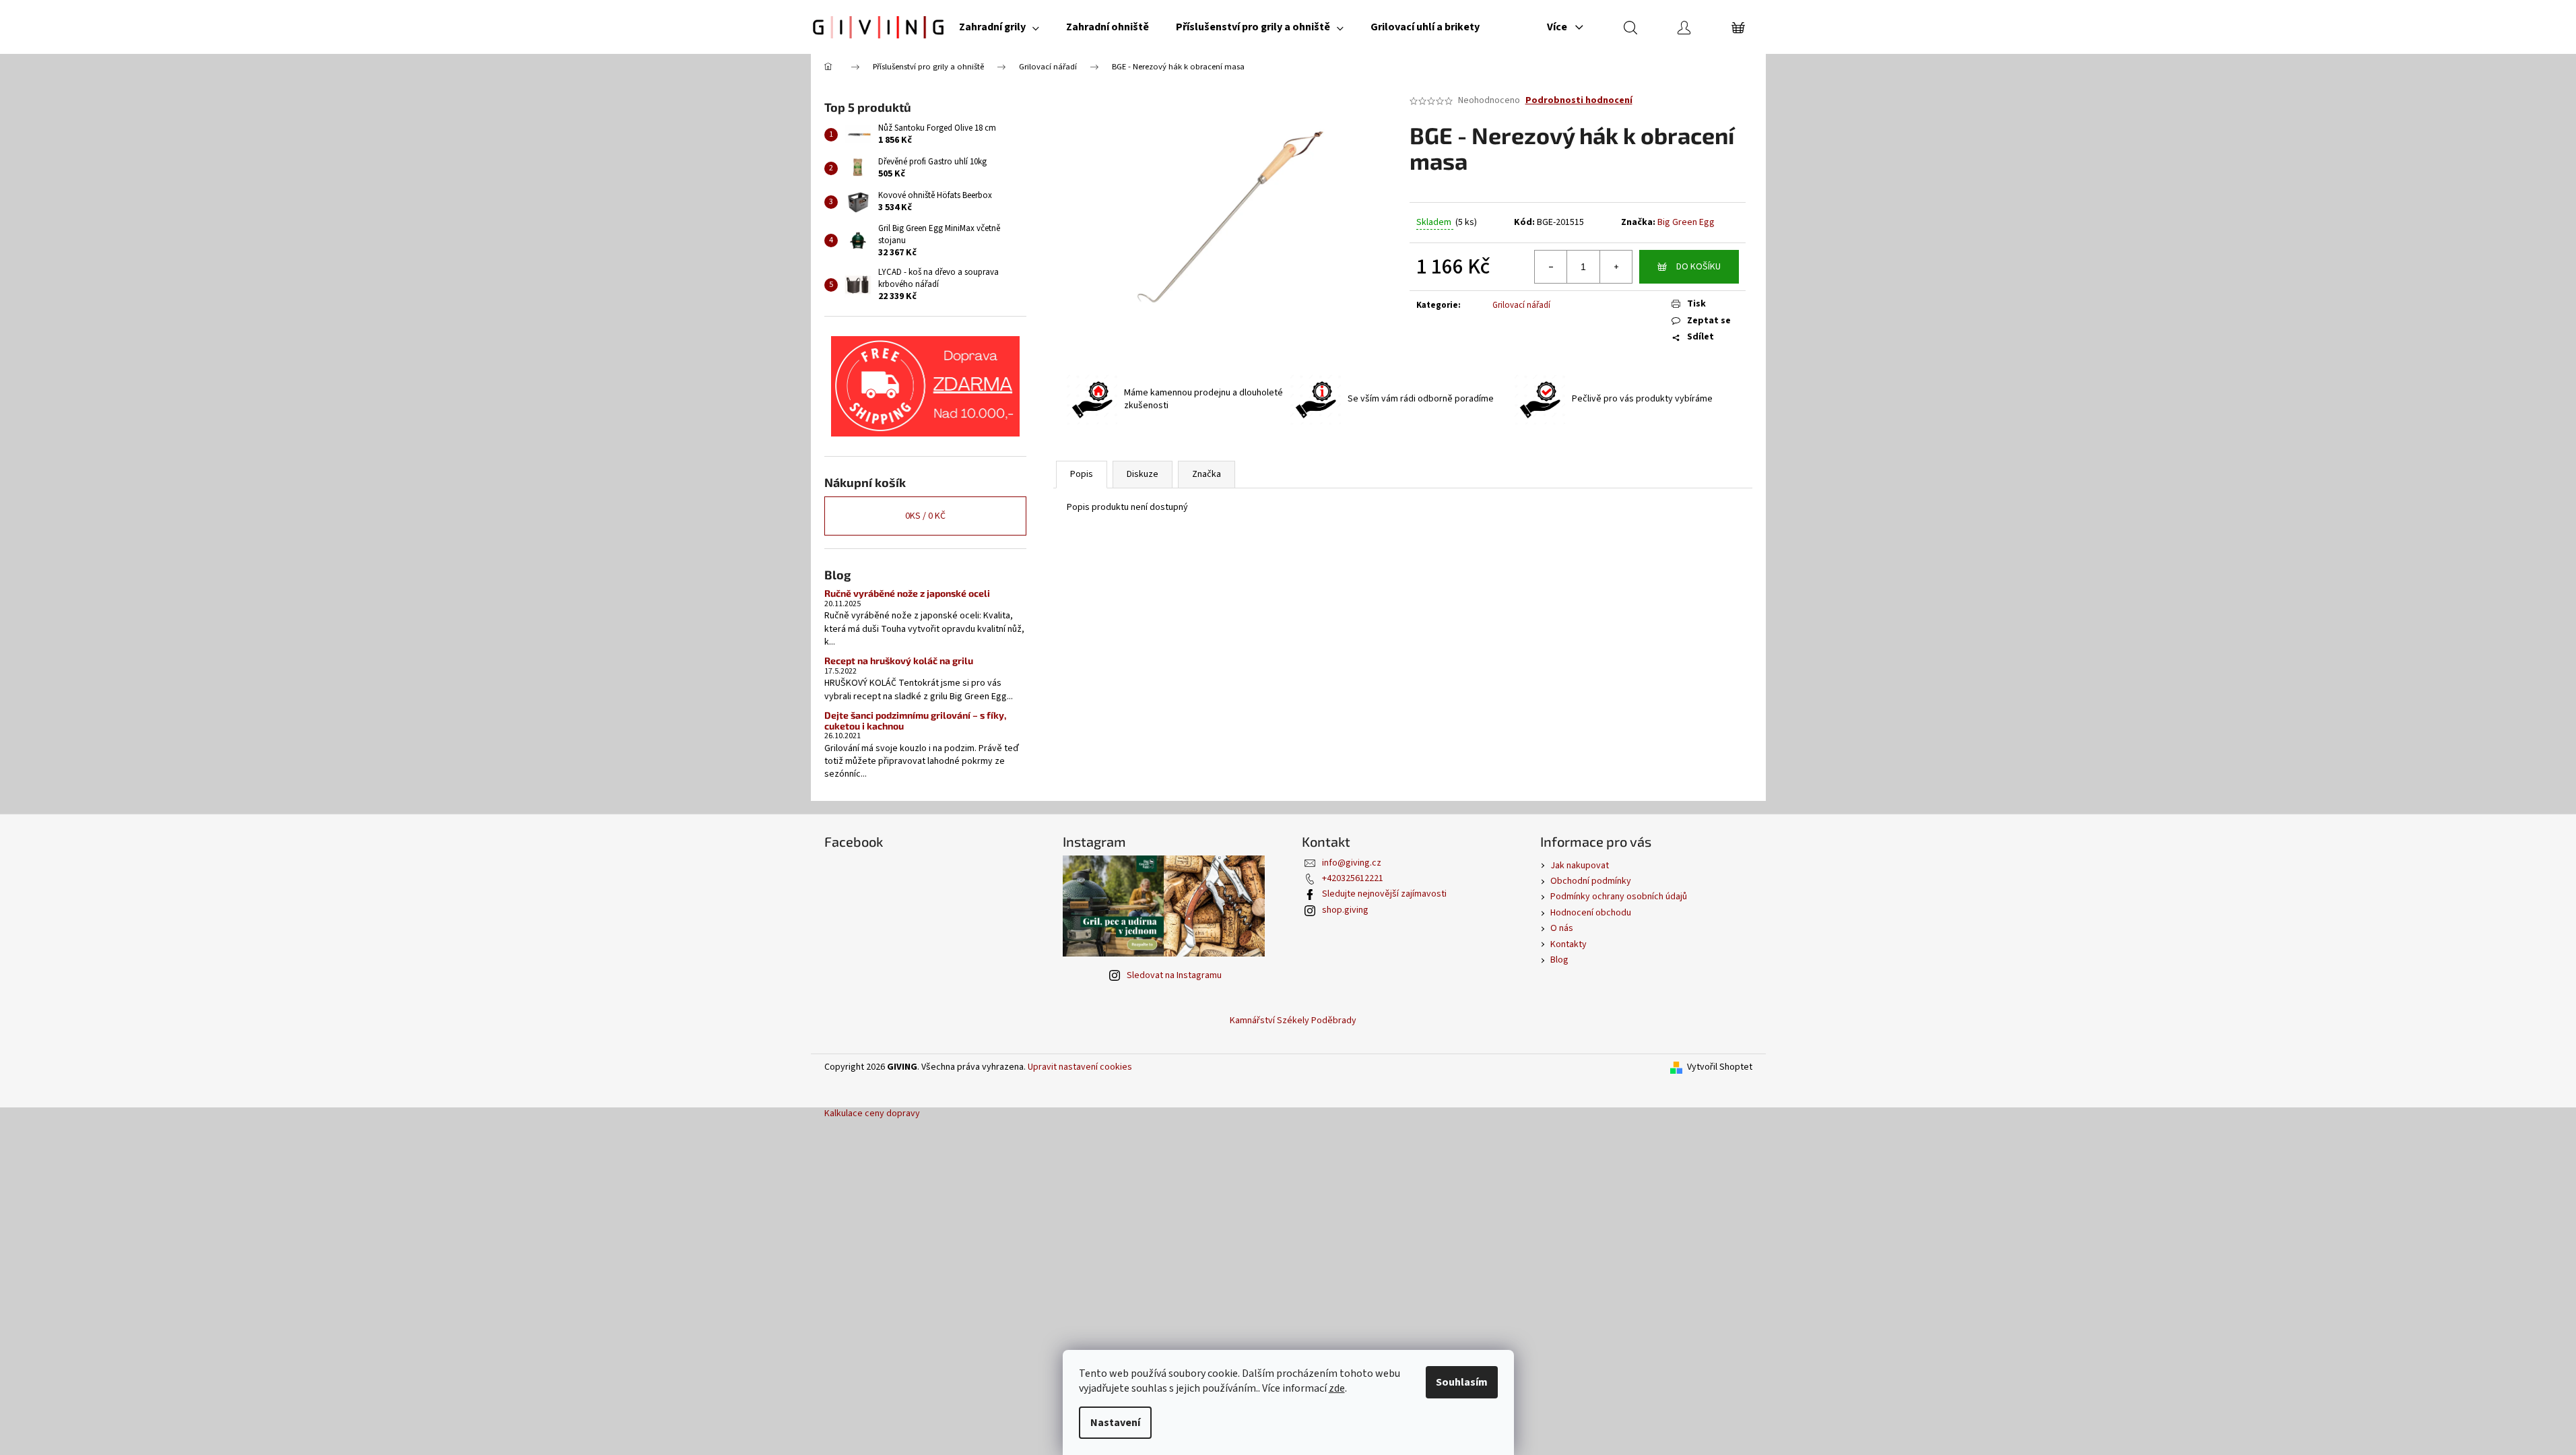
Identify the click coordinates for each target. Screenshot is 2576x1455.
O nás (1562, 928)
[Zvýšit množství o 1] (1616, 267)
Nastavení (1115, 1423)
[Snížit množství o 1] (1551, 267)
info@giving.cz (1352, 863)
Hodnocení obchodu (1591, 913)
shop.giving (1345, 910)
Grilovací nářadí (1521, 305)
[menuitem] (999, 27)
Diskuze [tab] (1143, 474)
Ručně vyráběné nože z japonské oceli (907, 593)
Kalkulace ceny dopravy (872, 1113)
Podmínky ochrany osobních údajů (1619, 897)
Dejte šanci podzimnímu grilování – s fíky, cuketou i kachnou (915, 720)
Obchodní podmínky (1591, 881)
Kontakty (1568, 944)
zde (1337, 1388)
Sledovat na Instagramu (1174, 975)
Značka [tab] (1207, 474)
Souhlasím (1462, 1382)
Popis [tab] (1082, 474)
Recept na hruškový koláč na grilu (899, 660)
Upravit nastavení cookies (1080, 1067)
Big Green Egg (1686, 222)
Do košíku (1698, 267)
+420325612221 (1353, 878)
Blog (1559, 960)
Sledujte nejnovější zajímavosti (1384, 894)
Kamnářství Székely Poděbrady (1293, 1021)
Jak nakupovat (1580, 866)
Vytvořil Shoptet (1720, 1067)
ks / (925, 516)
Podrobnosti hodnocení (1579, 101)
